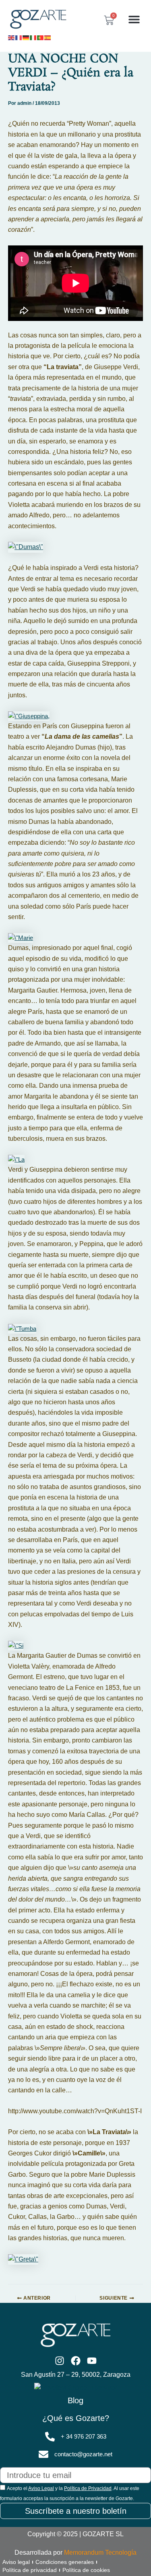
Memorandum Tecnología (100, 2553)
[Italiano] (33, 37)
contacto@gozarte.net (83, 2454)
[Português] (41, 37)
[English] (12, 37)
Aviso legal (16, 2562)
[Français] (19, 37)
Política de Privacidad (88, 2488)
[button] (134, 19)
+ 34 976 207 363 (84, 2437)
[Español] (48, 37)
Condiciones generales (65, 2562)
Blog (75, 2400)
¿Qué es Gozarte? (76, 2418)
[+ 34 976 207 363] (50, 2437)
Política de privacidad (30, 2570)
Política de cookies (86, 2570)
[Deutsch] (26, 37)
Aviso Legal (41, 2488)
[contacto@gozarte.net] (43, 2454)
